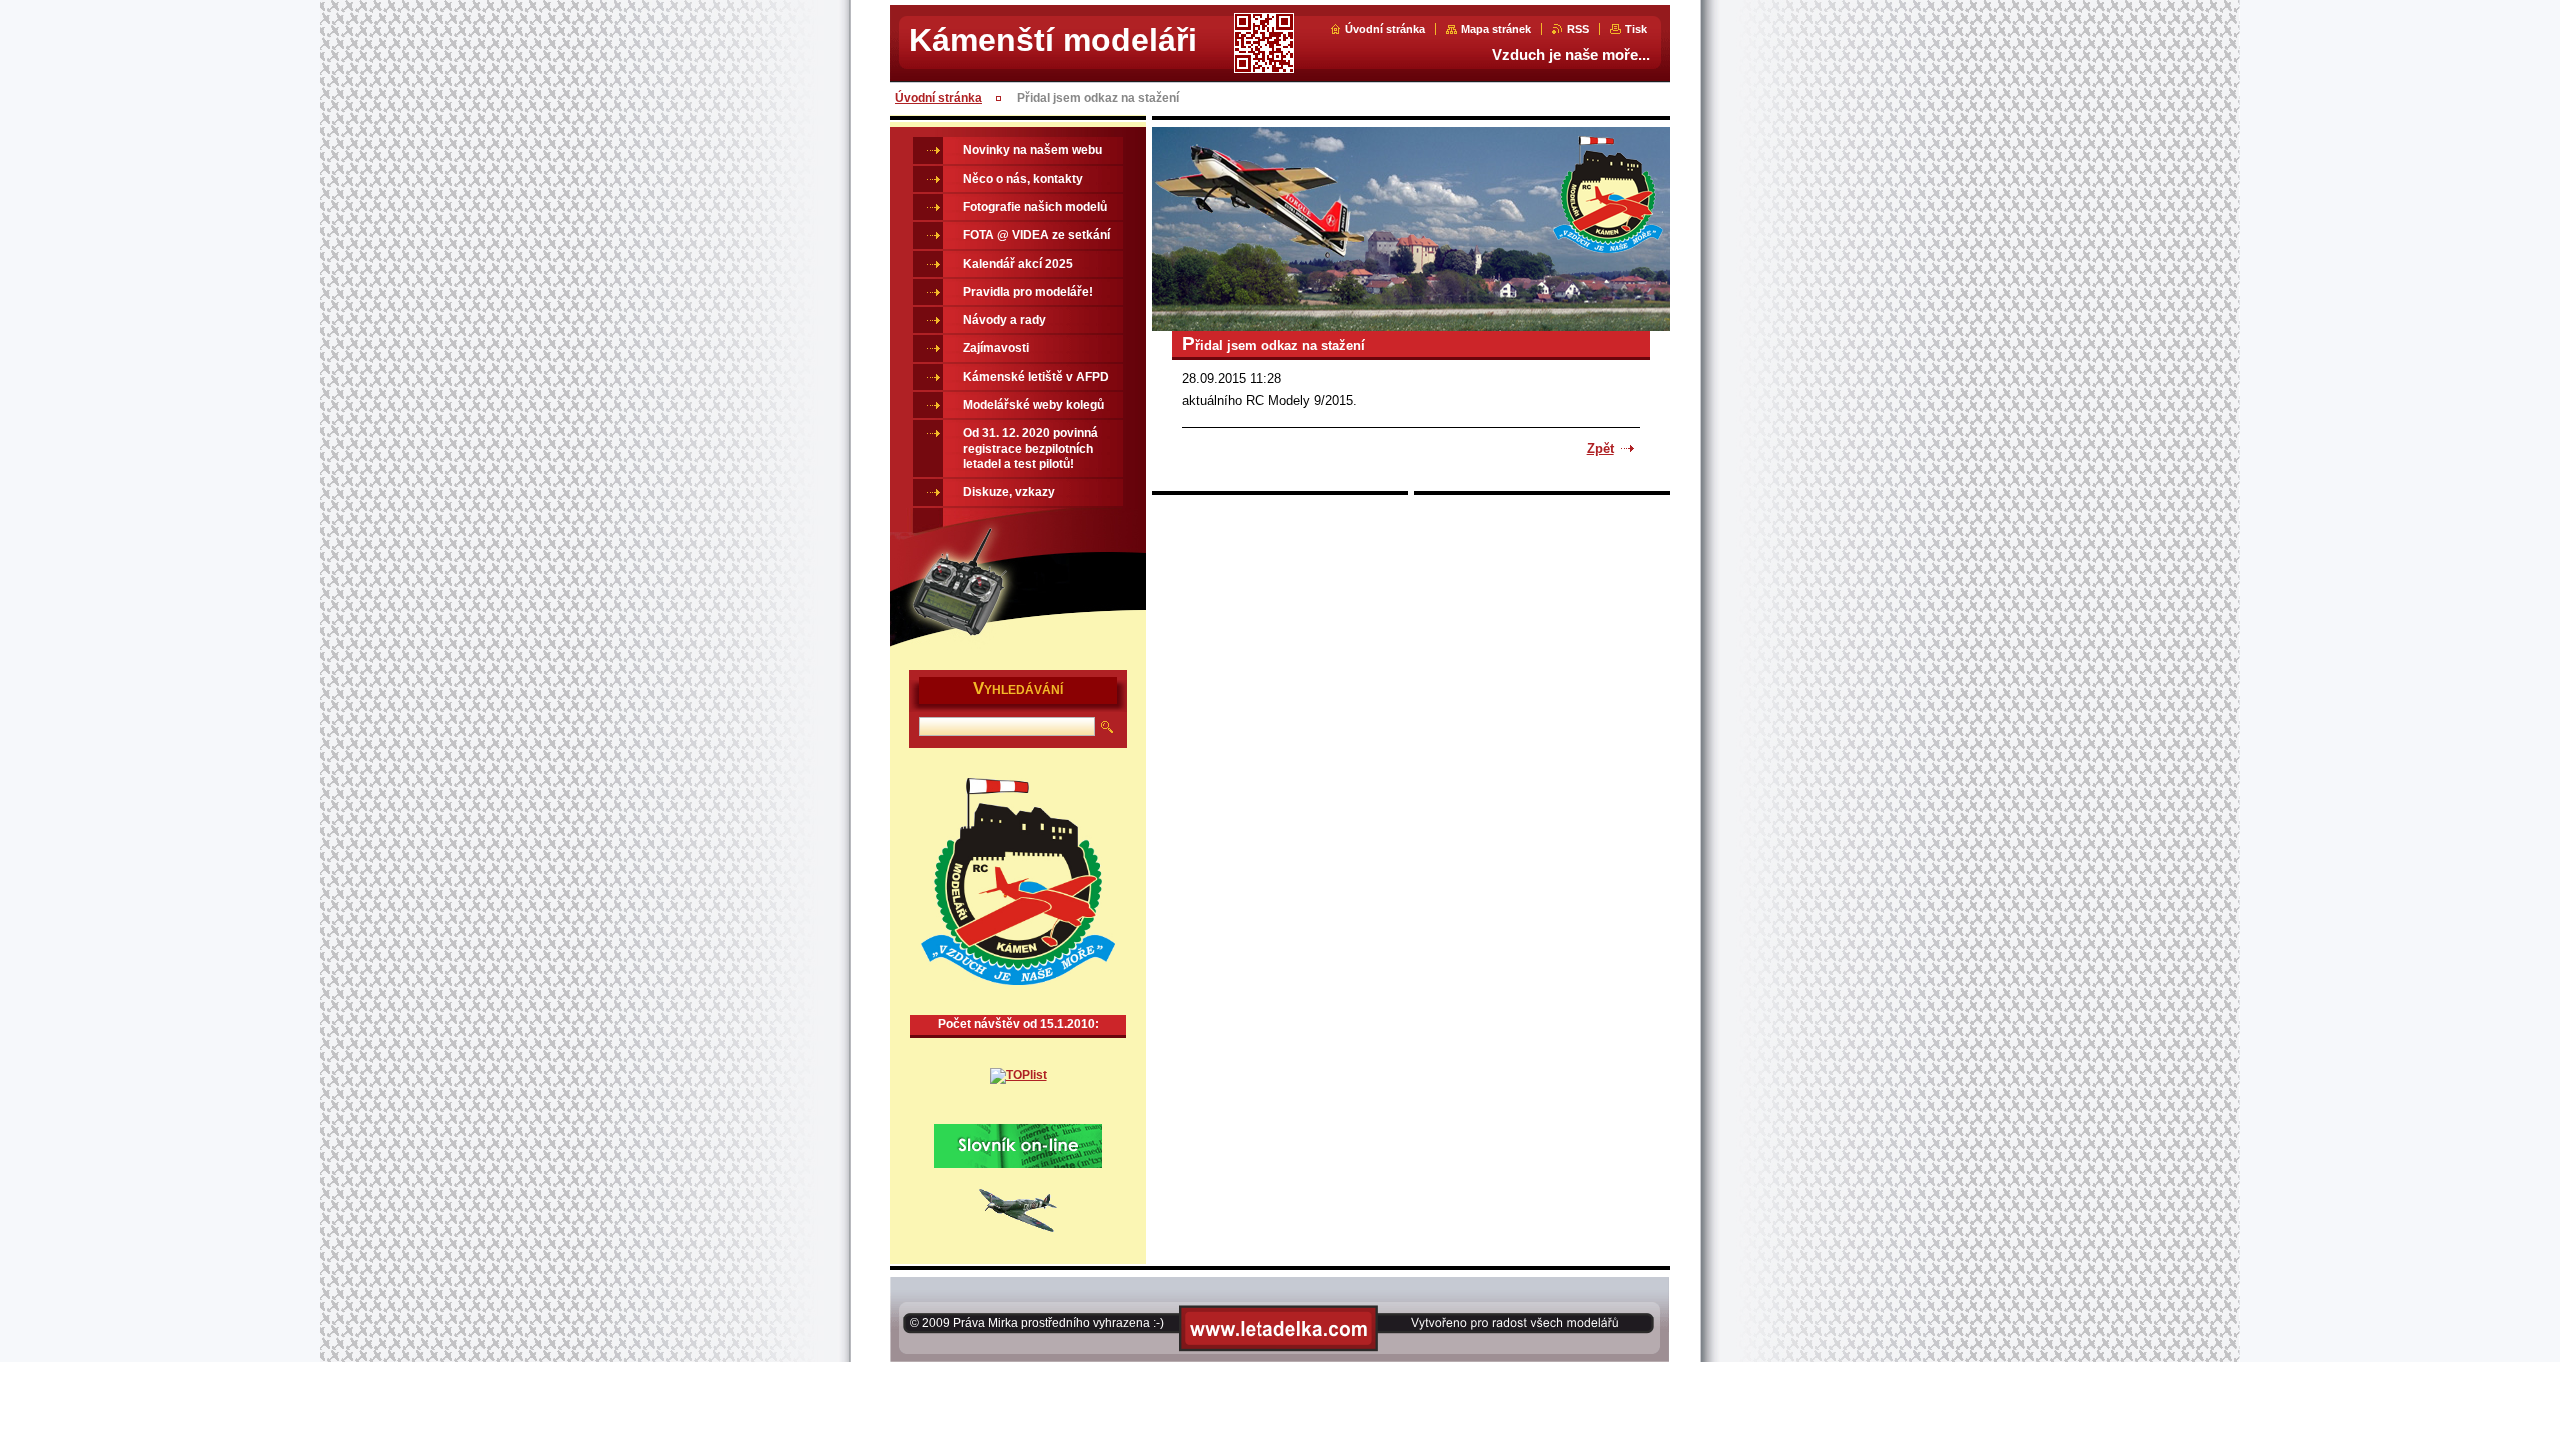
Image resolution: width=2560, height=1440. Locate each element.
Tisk (1636, 29)
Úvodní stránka (1385, 29)
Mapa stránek (1496, 29)
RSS (1578, 29)
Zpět (1600, 448)
